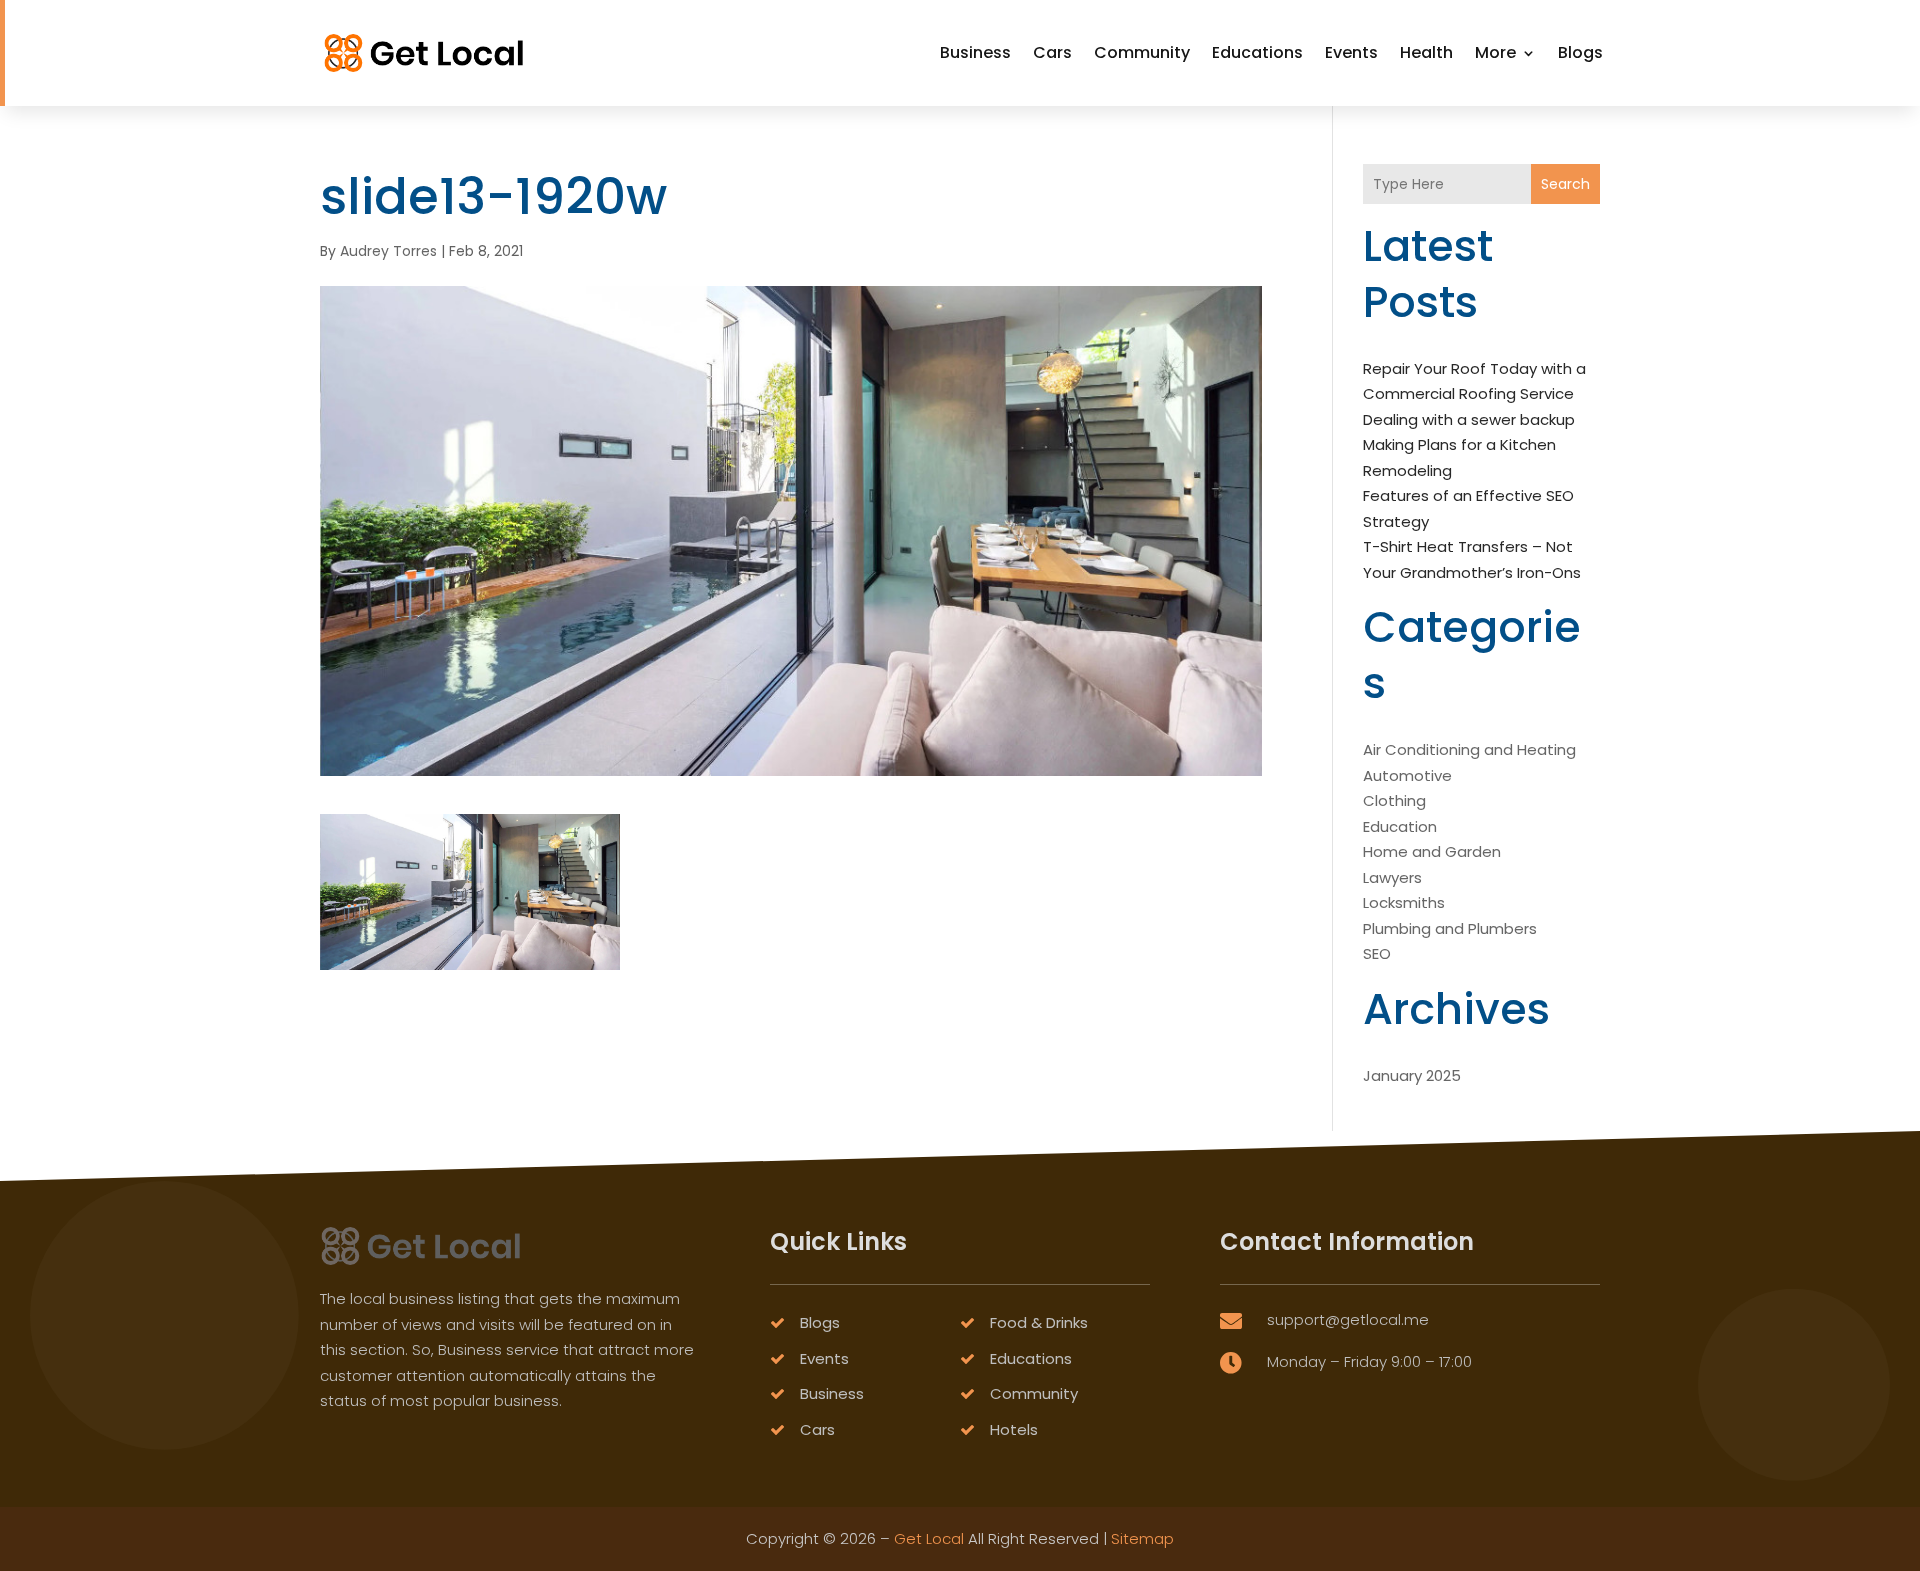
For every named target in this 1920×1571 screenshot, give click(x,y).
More (1495, 52)
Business (975, 52)
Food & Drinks (1039, 1322)
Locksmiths (1404, 902)
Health (1426, 52)
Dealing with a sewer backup (1469, 419)
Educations (1257, 52)
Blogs (1580, 52)
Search (1565, 184)
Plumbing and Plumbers (1450, 928)
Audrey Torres (388, 251)
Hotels (1014, 1429)
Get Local (929, 1538)
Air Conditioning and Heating (1469, 749)
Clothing (1394, 800)
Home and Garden (1432, 851)
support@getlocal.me (1348, 1319)
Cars (1052, 52)
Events (1351, 52)
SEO (1377, 953)
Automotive (1407, 775)
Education (1400, 826)
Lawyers (1392, 877)
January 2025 (1412, 1075)
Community (1142, 52)
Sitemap (1142, 1538)
